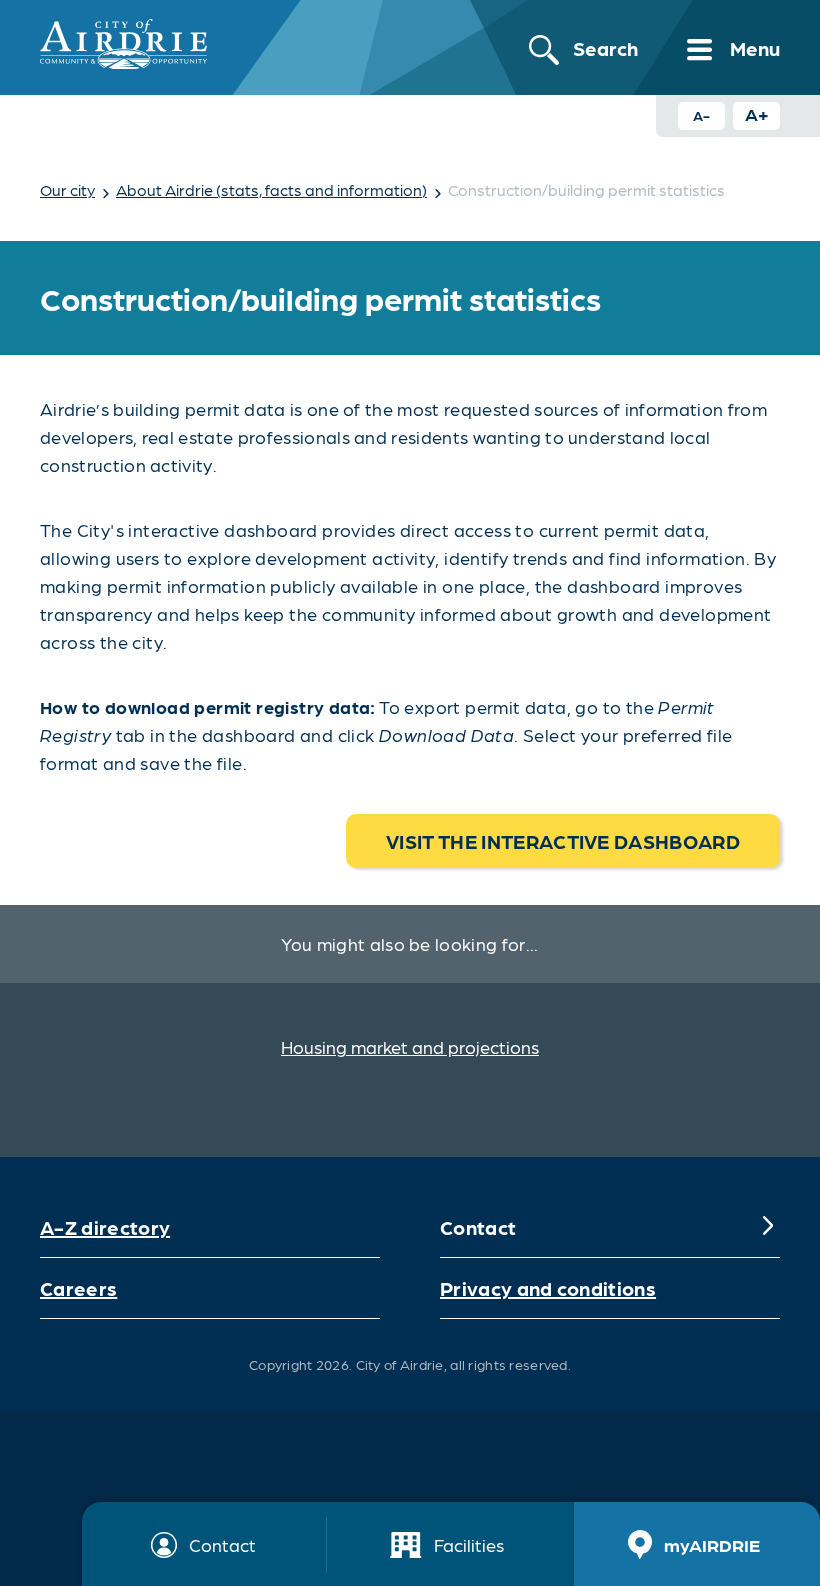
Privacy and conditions (548, 1288)
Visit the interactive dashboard (563, 841)
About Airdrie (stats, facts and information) (271, 189)
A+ (757, 113)
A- (701, 115)
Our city (67, 189)
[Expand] (768, 1227)
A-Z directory (105, 1227)
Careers (78, 1288)
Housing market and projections (410, 1046)
